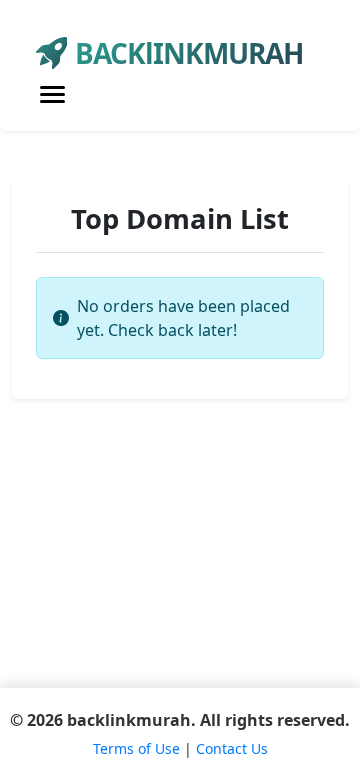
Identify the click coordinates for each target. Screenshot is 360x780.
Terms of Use (136, 748)
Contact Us (232, 748)
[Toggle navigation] (52, 94)
